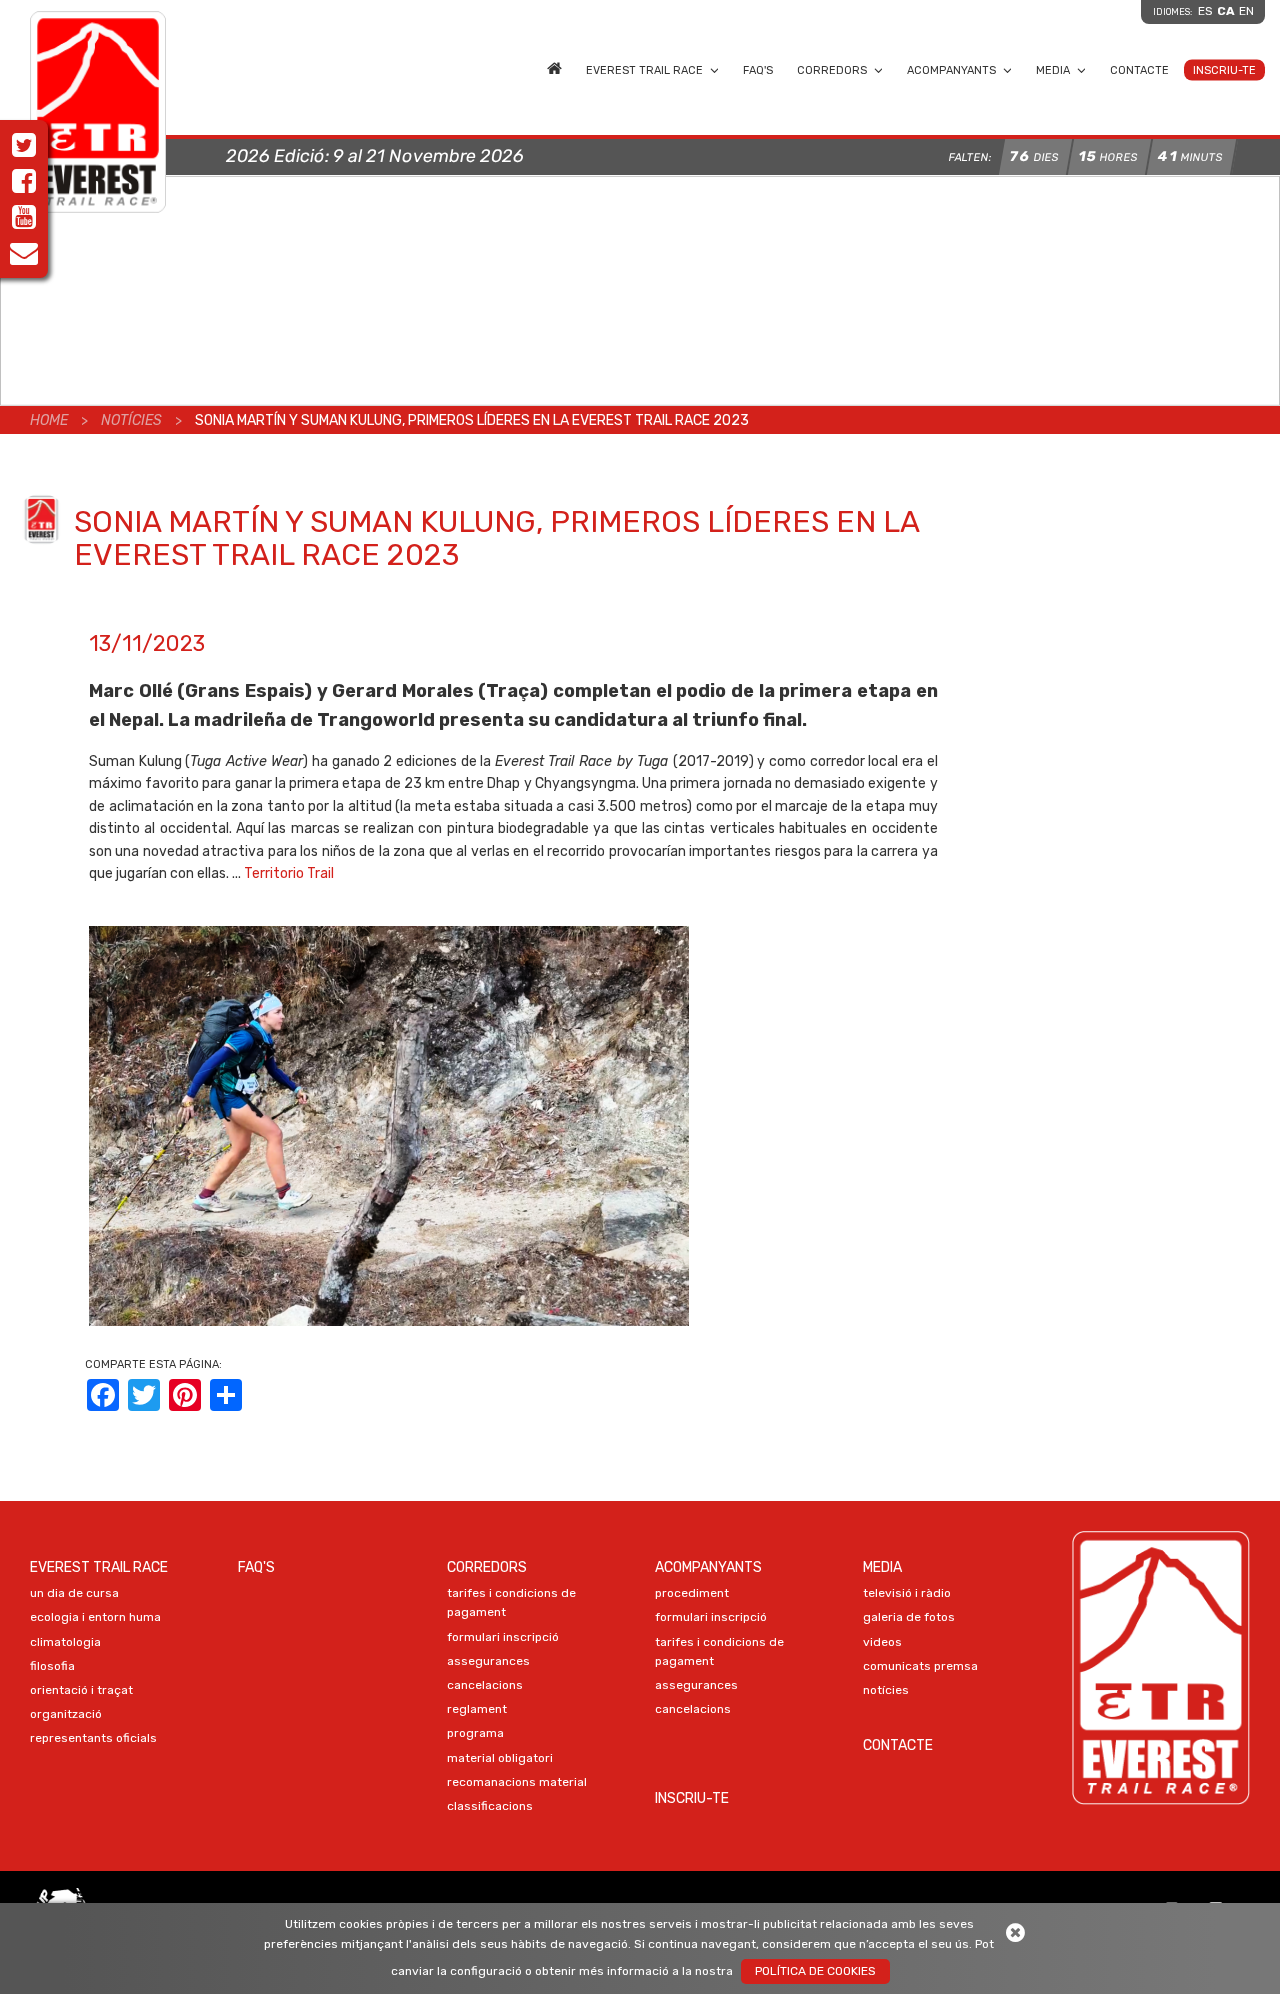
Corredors (832, 69)
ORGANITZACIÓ (66, 1714)
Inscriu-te (1224, 69)
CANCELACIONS (485, 1685)
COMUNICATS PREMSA (920, 1666)
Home (554, 67)
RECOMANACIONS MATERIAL (517, 1782)
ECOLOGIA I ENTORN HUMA (95, 1617)
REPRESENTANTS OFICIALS (93, 1738)
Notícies (131, 420)
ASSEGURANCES (488, 1661)
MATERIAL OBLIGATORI (500, 1758)
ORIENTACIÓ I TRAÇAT (81, 1690)
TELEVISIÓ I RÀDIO (907, 1593)
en (1246, 11)
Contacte (1139, 69)
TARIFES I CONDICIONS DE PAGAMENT (511, 1602)
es (1205, 11)
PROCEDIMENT (692, 1593)
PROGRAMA (475, 1733)
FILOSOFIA (52, 1666)
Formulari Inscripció (503, 1637)
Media (1053, 69)
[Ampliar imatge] (389, 1125)
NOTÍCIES (886, 1690)
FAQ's (758, 69)
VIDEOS (882, 1642)
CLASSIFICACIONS (490, 1806)
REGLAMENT (477, 1709)
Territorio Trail (289, 873)
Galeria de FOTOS (909, 1617)
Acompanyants (951, 69)
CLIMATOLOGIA (65, 1642)
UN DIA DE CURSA (74, 1593)
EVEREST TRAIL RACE (644, 69)
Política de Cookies (815, 1971)
